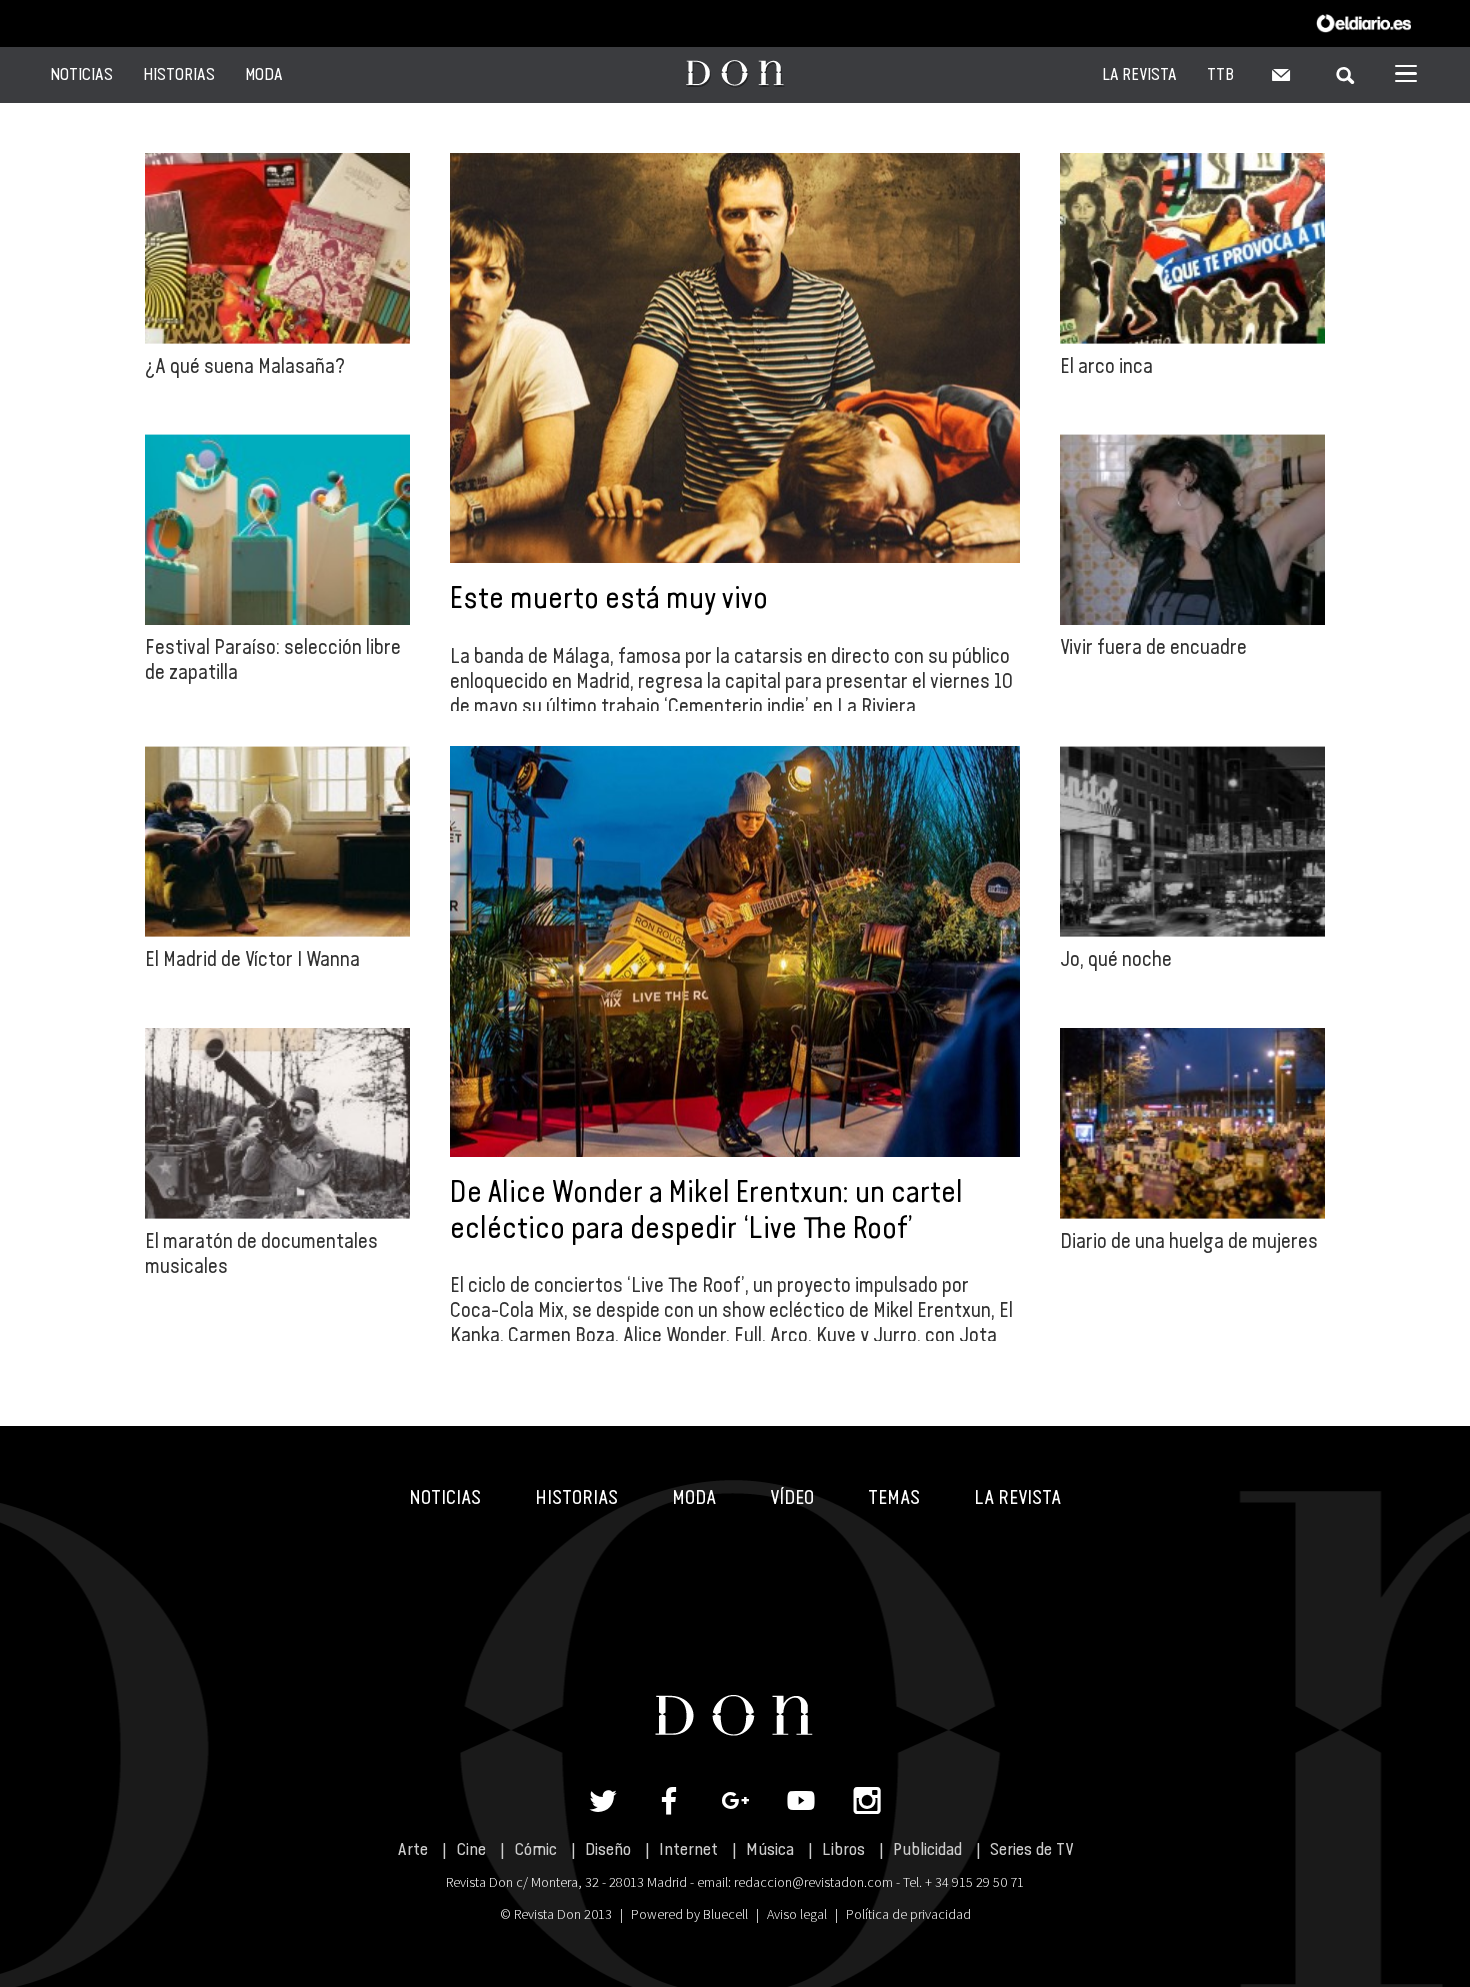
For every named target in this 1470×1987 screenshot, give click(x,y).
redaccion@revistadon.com (813, 1882)
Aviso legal (797, 1914)
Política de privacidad (908, 1914)
